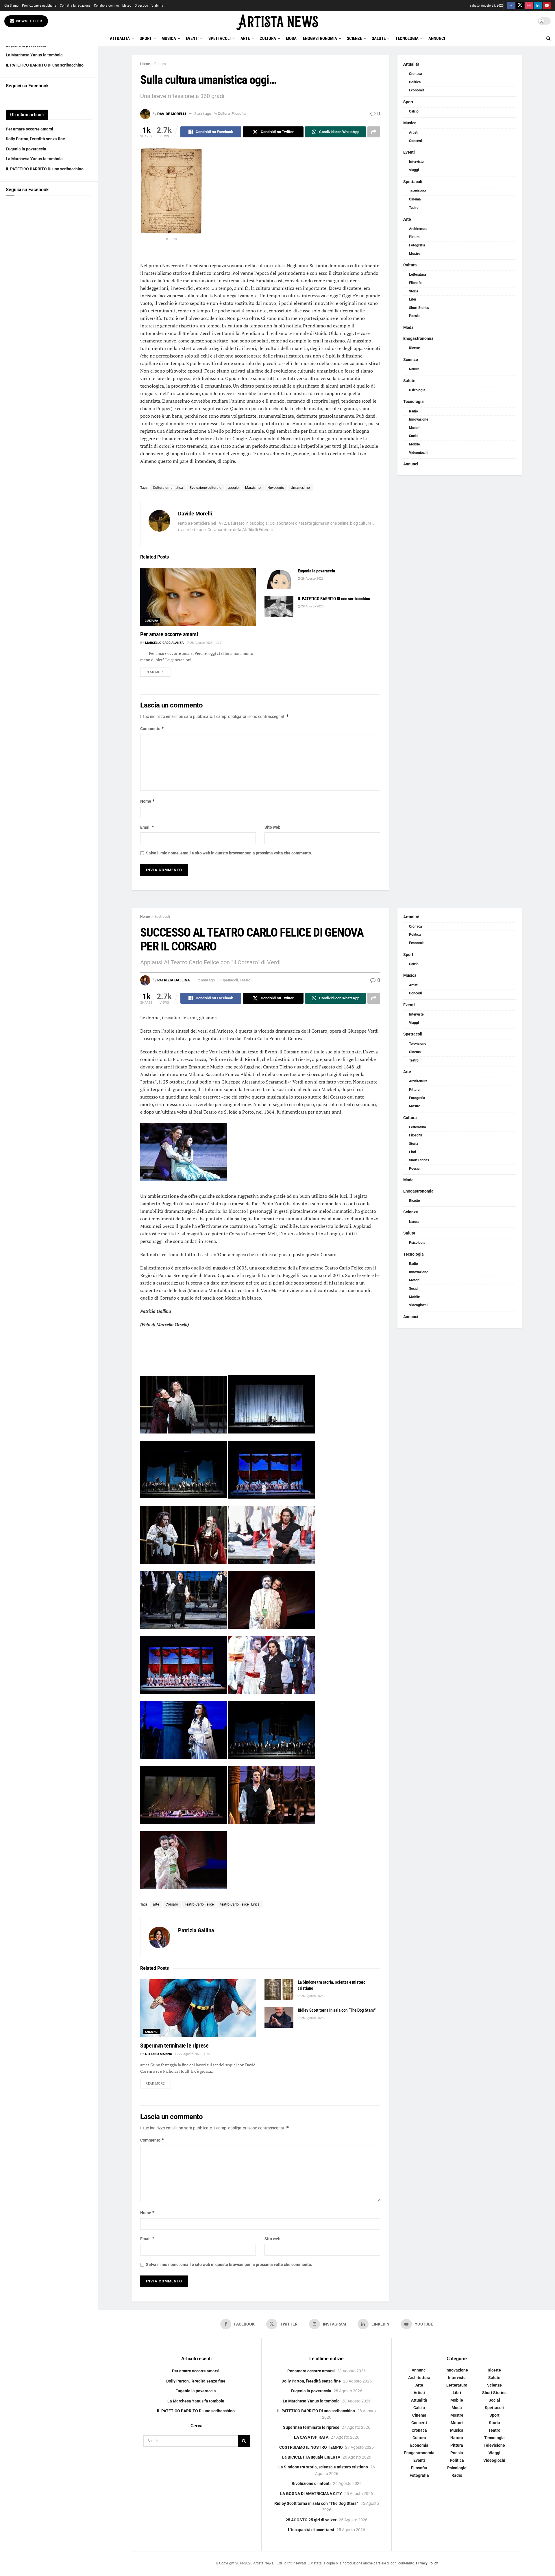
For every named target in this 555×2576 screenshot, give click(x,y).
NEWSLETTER (29, 21)
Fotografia (417, 245)
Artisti (414, 132)
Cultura (268, 38)
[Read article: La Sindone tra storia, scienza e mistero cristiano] (279, 1990)
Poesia (414, 316)
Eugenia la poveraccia (26, 149)
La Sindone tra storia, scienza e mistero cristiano (323, 2467)
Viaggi (414, 170)
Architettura (418, 229)
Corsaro (172, 1904)
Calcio (414, 111)
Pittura (414, 237)
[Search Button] (548, 38)
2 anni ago (203, 114)
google (233, 488)
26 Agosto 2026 (312, 1996)
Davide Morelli (172, 114)
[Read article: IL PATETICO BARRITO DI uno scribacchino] (279, 606)
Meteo (127, 5)
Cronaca (415, 74)
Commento (152, 728)
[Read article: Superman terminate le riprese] (198, 2008)
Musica (169, 38)
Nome (148, 801)
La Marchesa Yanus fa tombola (34, 55)
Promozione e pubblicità (39, 5)
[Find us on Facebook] (511, 6)
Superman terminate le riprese (174, 2046)
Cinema (415, 199)
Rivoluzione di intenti (311, 2484)
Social (414, 436)
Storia (414, 291)
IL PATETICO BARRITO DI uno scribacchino (45, 65)
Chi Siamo (11, 5)
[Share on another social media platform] (374, 132)
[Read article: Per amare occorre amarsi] (198, 597)
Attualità (120, 38)
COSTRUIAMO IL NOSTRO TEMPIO (311, 2447)
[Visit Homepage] (277, 21)
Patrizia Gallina (174, 980)
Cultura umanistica (168, 488)
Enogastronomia (320, 38)
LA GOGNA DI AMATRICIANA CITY (311, 2494)
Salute (379, 38)
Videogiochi (418, 453)
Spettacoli (220, 38)
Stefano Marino (159, 2054)
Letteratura (417, 274)
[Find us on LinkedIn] (538, 6)
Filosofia (239, 114)
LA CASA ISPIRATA (311, 2437)
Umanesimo (300, 488)
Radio (414, 411)
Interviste (416, 162)
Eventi (192, 38)
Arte (245, 38)
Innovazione (419, 419)
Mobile (414, 444)
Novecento (276, 488)
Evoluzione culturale (205, 488)
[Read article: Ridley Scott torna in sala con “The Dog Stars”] (279, 2018)
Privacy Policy (427, 2563)
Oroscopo (141, 5)
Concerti (416, 141)
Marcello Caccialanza (164, 643)
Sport (146, 38)
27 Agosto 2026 (190, 2054)
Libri (412, 299)
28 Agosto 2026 (201, 643)
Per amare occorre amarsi (29, 129)
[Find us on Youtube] (547, 6)
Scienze (354, 38)
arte (156, 1904)
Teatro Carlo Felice (199, 1904)
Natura (414, 369)
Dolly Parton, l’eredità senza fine (35, 139)
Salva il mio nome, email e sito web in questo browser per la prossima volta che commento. (229, 853)
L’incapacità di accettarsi (311, 2530)
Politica (415, 82)
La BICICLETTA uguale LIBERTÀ (311, 2457)
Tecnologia (407, 38)
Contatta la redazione (75, 5)
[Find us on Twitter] (520, 6)
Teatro (414, 208)
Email (147, 827)
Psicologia (417, 390)
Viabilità (157, 5)
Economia (417, 90)
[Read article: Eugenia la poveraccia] (279, 578)
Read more (158, 672)
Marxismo (253, 488)
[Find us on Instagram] (529, 6)
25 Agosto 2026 (312, 2018)
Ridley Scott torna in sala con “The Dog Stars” (337, 2010)
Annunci (437, 38)
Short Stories (419, 308)
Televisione (418, 191)
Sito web (272, 827)
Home (145, 64)
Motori (414, 428)
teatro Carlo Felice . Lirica (240, 1904)
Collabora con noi (106, 5)
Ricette (414, 348)
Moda (291, 38)
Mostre (415, 254)
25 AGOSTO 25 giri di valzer (311, 2520)
